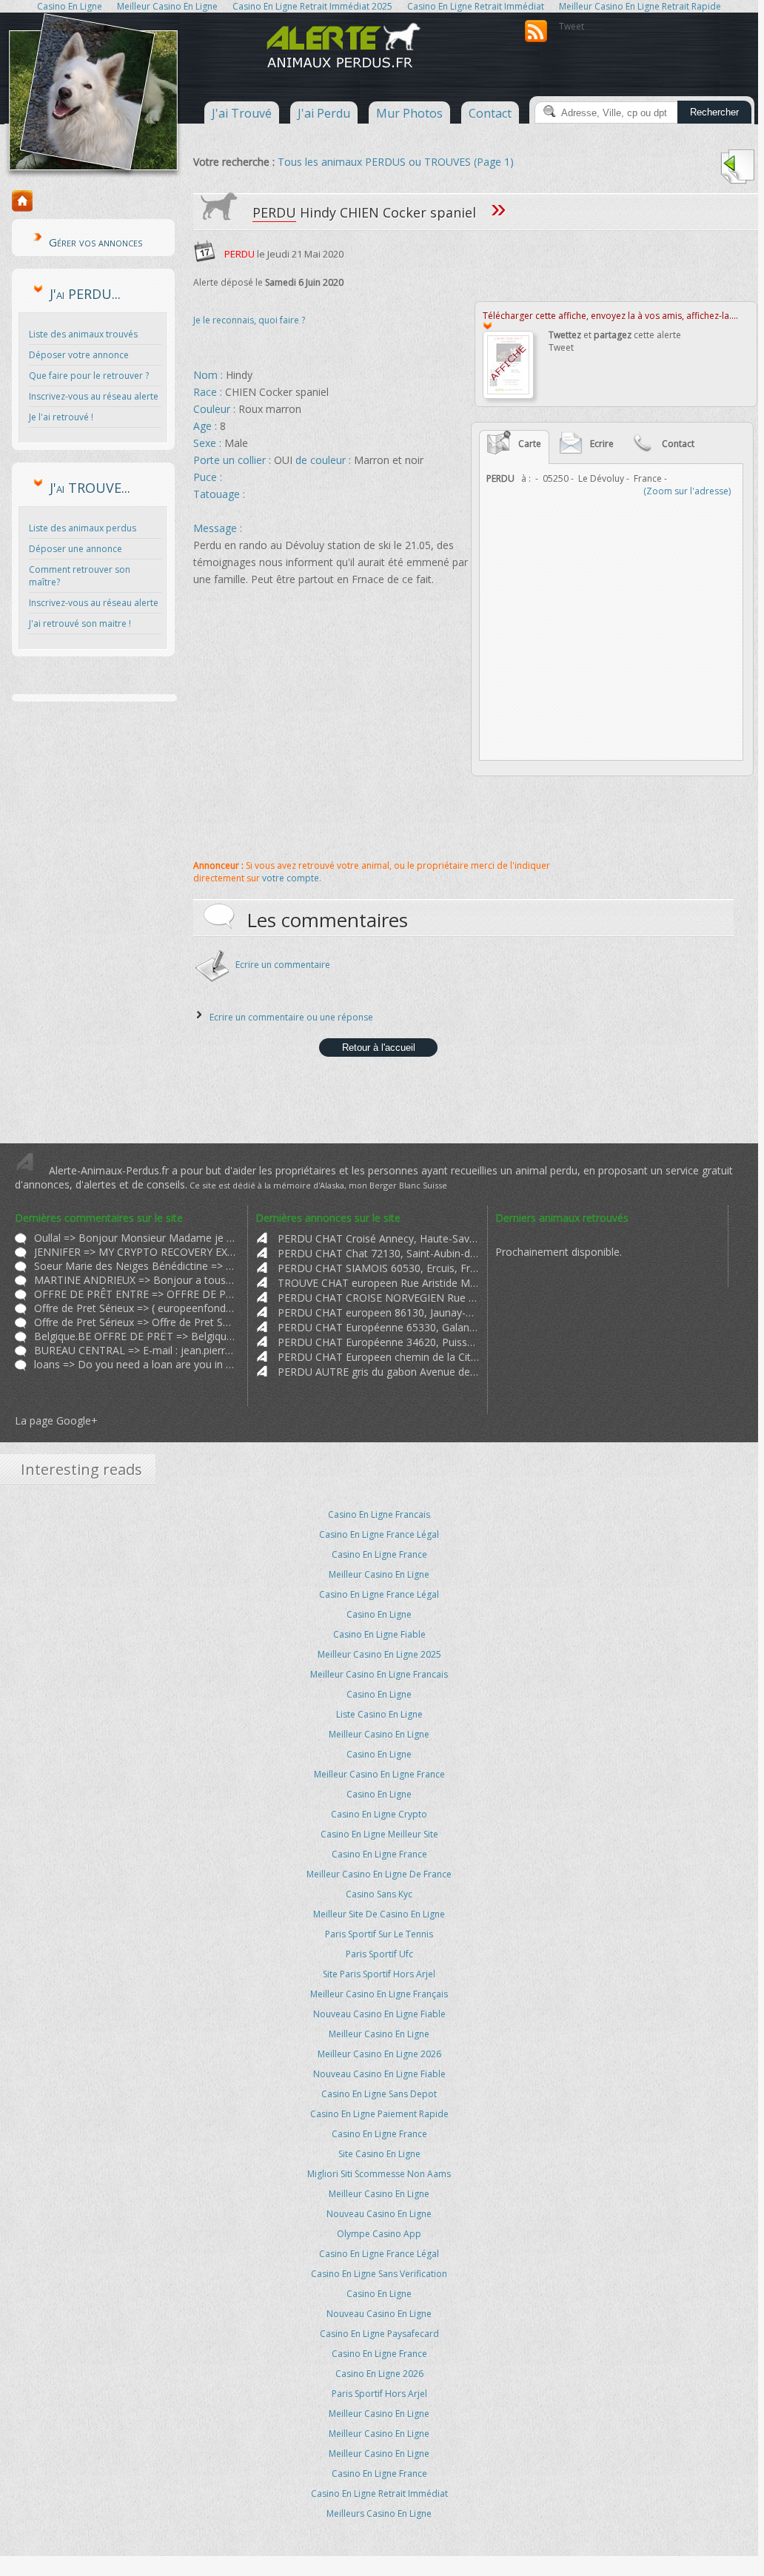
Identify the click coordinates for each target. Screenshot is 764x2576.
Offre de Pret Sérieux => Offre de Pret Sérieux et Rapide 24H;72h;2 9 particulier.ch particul (135, 1322)
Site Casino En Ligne (379, 2154)
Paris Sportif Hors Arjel (379, 2394)
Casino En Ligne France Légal (379, 1534)
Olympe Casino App (379, 2234)
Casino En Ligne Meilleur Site (379, 1834)
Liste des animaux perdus (83, 528)
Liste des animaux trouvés (83, 334)
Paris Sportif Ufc (379, 1954)
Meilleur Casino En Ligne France (379, 1774)
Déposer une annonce (76, 549)
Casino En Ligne (379, 1614)
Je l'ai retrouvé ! (61, 417)
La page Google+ (56, 1420)
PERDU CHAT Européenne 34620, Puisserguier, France (379, 1342)
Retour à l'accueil (379, 1047)
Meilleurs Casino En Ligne (379, 2513)
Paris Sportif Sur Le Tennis (379, 1934)
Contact (490, 113)
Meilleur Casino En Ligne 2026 (379, 2054)
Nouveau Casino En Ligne (379, 2214)
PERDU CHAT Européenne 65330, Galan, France (379, 1327)
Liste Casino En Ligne (379, 1714)
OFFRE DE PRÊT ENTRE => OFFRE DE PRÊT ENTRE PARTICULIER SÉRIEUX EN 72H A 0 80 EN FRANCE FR (135, 1294)
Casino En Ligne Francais (379, 1514)
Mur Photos (409, 113)
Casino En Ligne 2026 (379, 2374)
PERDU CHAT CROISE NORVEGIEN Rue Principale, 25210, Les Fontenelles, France (379, 1298)
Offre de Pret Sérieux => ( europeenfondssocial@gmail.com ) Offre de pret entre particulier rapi (135, 1308)
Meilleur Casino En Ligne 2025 (379, 1654)
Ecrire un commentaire (283, 965)
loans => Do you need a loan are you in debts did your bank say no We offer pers (135, 1364)
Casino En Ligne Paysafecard (379, 2334)
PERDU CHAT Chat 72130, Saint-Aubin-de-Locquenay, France (379, 1253)
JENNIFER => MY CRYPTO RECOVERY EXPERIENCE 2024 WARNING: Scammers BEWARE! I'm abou (135, 1252)
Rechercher (714, 112)
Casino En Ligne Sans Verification (379, 2274)
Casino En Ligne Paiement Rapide (379, 2114)
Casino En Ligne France (379, 1554)
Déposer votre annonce (79, 355)
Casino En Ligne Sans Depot (379, 2094)
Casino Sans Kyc (379, 1894)
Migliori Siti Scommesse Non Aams (379, 2174)
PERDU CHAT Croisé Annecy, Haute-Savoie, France (379, 1238)
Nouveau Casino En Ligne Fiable (379, 2014)
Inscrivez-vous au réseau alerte (94, 396)
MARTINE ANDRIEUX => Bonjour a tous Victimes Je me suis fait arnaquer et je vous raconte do (135, 1280)
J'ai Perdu (324, 113)
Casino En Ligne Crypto (379, 1814)
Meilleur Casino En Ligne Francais (379, 1674)
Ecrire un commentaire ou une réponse (291, 1017)
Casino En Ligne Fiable (379, 1634)
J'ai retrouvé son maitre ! (80, 623)
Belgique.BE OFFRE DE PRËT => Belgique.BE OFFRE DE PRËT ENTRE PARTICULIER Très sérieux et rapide (135, 1336)
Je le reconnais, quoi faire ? (249, 320)
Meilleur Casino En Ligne (379, 1574)
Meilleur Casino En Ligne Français (379, 1994)
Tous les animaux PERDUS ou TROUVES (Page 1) (396, 162)
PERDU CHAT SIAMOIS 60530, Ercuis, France (379, 1268)
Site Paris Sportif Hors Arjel (379, 1974)
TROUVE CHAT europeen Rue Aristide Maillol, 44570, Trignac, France (379, 1283)
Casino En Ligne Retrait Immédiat (379, 2493)
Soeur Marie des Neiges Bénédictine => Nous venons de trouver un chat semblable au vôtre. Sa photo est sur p (135, 1266)
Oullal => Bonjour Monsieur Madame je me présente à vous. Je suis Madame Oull (135, 1238)
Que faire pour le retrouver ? (89, 376)
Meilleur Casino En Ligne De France (379, 1874)
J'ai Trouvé (242, 113)
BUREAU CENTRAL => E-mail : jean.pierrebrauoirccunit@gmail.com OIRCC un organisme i (135, 1350)
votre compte (291, 878)
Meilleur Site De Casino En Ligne (379, 1914)
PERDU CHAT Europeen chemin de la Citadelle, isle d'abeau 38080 (379, 1357)
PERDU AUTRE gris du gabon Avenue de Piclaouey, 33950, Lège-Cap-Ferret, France (379, 1372)
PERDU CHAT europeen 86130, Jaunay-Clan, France (379, 1312)
